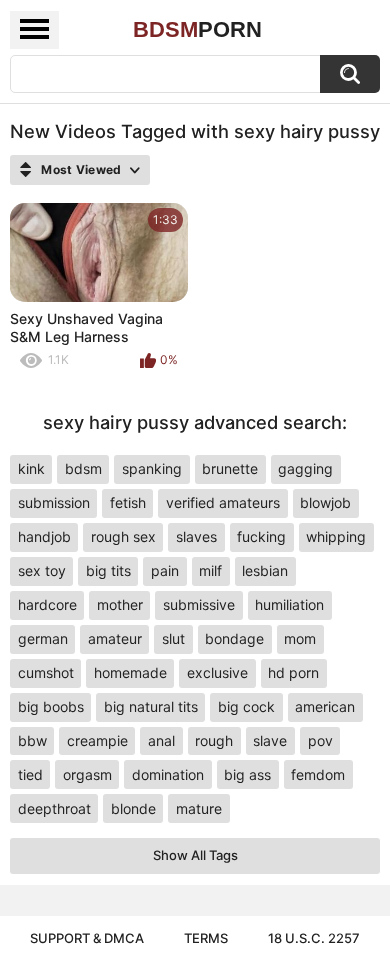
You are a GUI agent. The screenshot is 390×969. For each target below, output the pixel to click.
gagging (305, 468)
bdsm (83, 468)
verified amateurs (223, 502)
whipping (336, 536)
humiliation (289, 604)
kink (31, 468)
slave (270, 740)
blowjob (325, 502)
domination (168, 774)
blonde (133, 808)
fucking (261, 536)
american (325, 706)
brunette (230, 468)
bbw (32, 740)
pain (165, 570)
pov (320, 740)
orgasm (87, 774)
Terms (206, 938)
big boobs (51, 706)
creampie (97, 740)
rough (214, 740)
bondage (234, 638)
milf (210, 570)
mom (300, 638)
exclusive (217, 672)
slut (173, 638)
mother (120, 604)
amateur (115, 638)
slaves (196, 536)
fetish (128, 502)
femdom (318, 774)
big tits (108, 570)
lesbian (265, 570)
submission (54, 502)
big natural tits (151, 706)
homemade (130, 672)
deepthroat (54, 808)
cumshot (46, 672)
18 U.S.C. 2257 (314, 938)
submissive (199, 604)
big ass (247, 774)
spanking (152, 468)
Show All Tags (195, 855)
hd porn (293, 672)
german (43, 638)
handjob (44, 536)
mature (199, 808)
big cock (246, 706)
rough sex (123, 536)
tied (30, 774)
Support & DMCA (87, 938)
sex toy (42, 570)
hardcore (47, 604)
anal (161, 740)
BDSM (197, 29)
